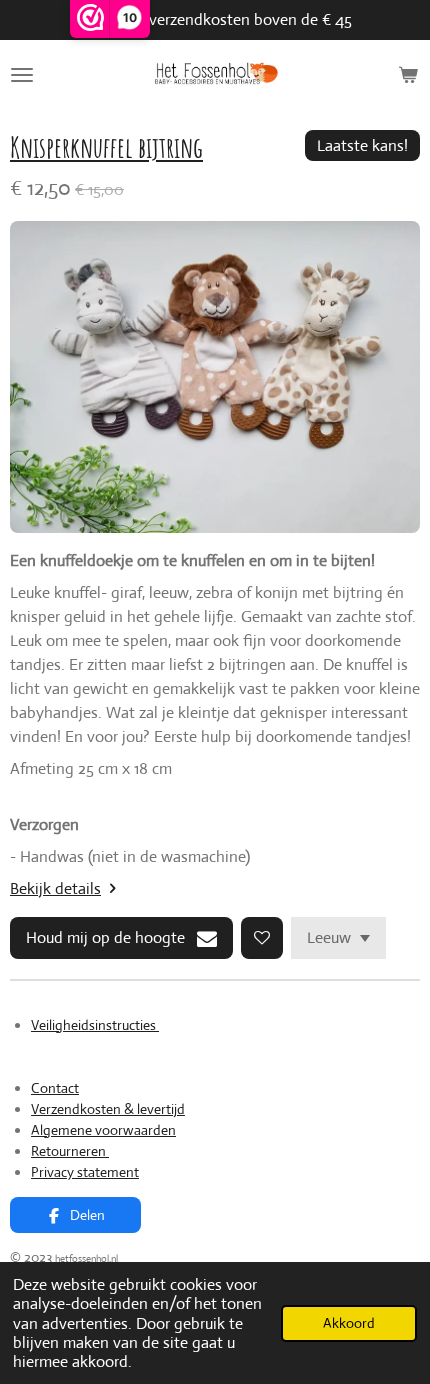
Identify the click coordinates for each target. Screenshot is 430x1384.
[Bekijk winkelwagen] (408, 75)
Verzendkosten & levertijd (108, 1109)
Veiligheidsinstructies (95, 1025)
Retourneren (70, 1151)
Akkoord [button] (349, 1323)
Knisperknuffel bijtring (106, 147)
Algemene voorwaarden (103, 1130)
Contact (55, 1088)
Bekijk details (55, 888)
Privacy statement (85, 1172)
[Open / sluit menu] (22, 75)
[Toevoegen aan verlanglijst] (262, 938)
